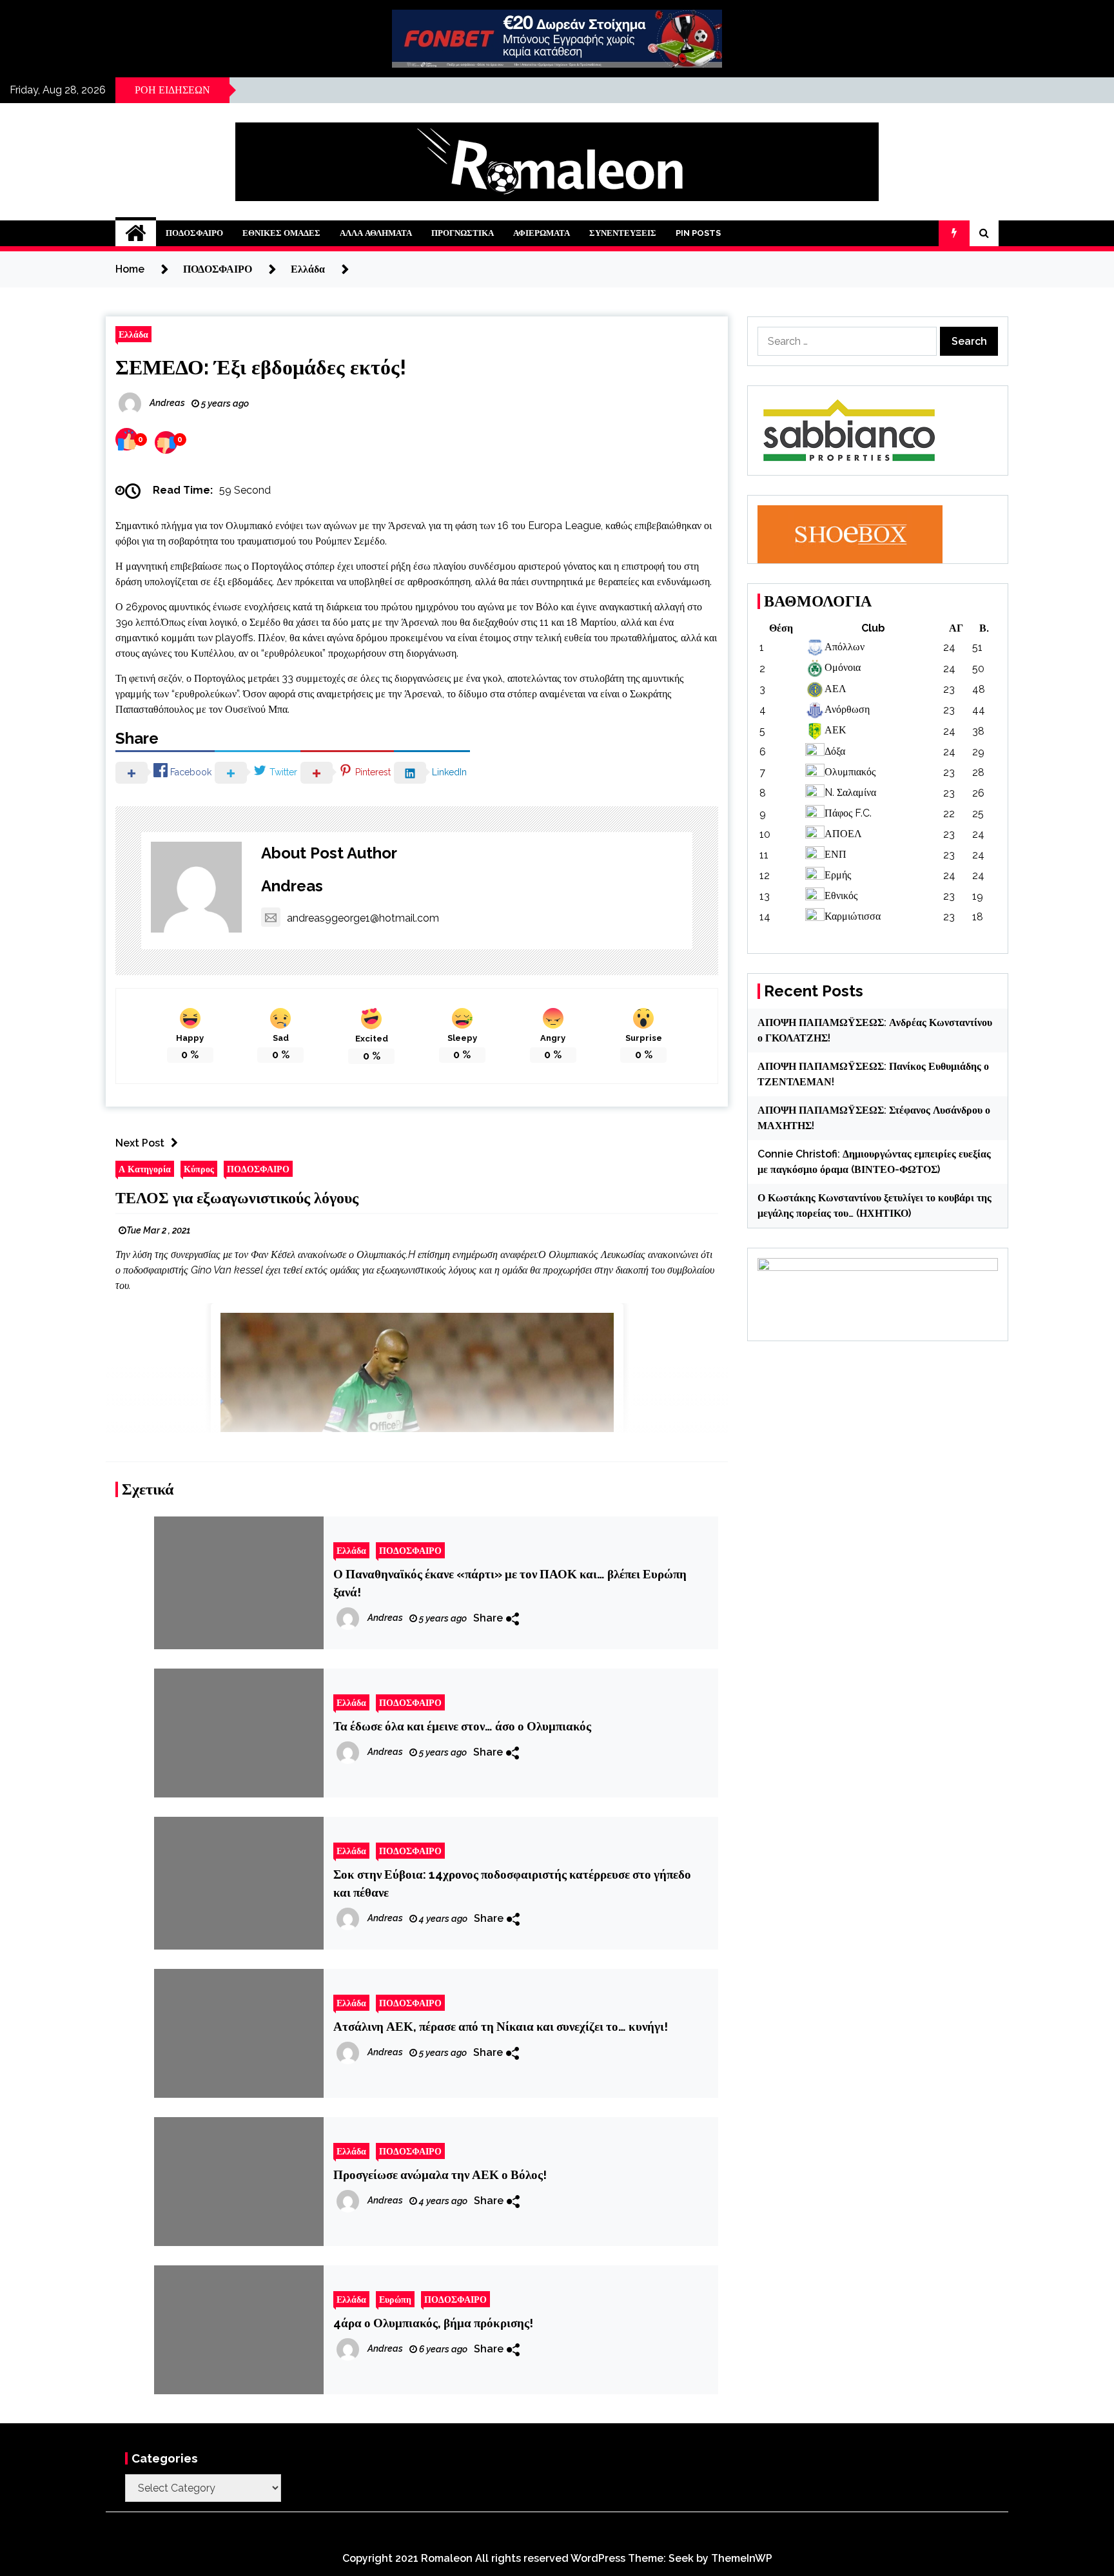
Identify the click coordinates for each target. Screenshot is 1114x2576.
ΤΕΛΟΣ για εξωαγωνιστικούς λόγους (237, 1198)
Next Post (140, 1143)
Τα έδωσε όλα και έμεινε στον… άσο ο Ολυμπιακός (462, 1726)
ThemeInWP (742, 2558)
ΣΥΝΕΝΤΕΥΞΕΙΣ (623, 233)
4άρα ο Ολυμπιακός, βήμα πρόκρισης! (433, 2323)
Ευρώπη (395, 2299)
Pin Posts (698, 233)
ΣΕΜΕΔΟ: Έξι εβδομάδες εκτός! (261, 367)
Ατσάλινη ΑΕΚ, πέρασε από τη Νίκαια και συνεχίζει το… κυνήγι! (501, 2026)
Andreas (292, 886)
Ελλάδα (133, 334)
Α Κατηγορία (145, 1169)
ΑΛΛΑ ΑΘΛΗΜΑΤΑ (376, 233)
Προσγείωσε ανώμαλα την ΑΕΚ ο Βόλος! (440, 2174)
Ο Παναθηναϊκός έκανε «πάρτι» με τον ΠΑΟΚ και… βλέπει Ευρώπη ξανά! (510, 1583)
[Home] (136, 233)
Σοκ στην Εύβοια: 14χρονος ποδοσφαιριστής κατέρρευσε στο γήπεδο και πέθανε (512, 1883)
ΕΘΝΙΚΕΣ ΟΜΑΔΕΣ (281, 233)
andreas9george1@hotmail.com (363, 918)
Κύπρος (199, 1169)
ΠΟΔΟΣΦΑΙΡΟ (194, 233)
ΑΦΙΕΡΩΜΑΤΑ (542, 233)
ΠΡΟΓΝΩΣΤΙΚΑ (463, 233)
